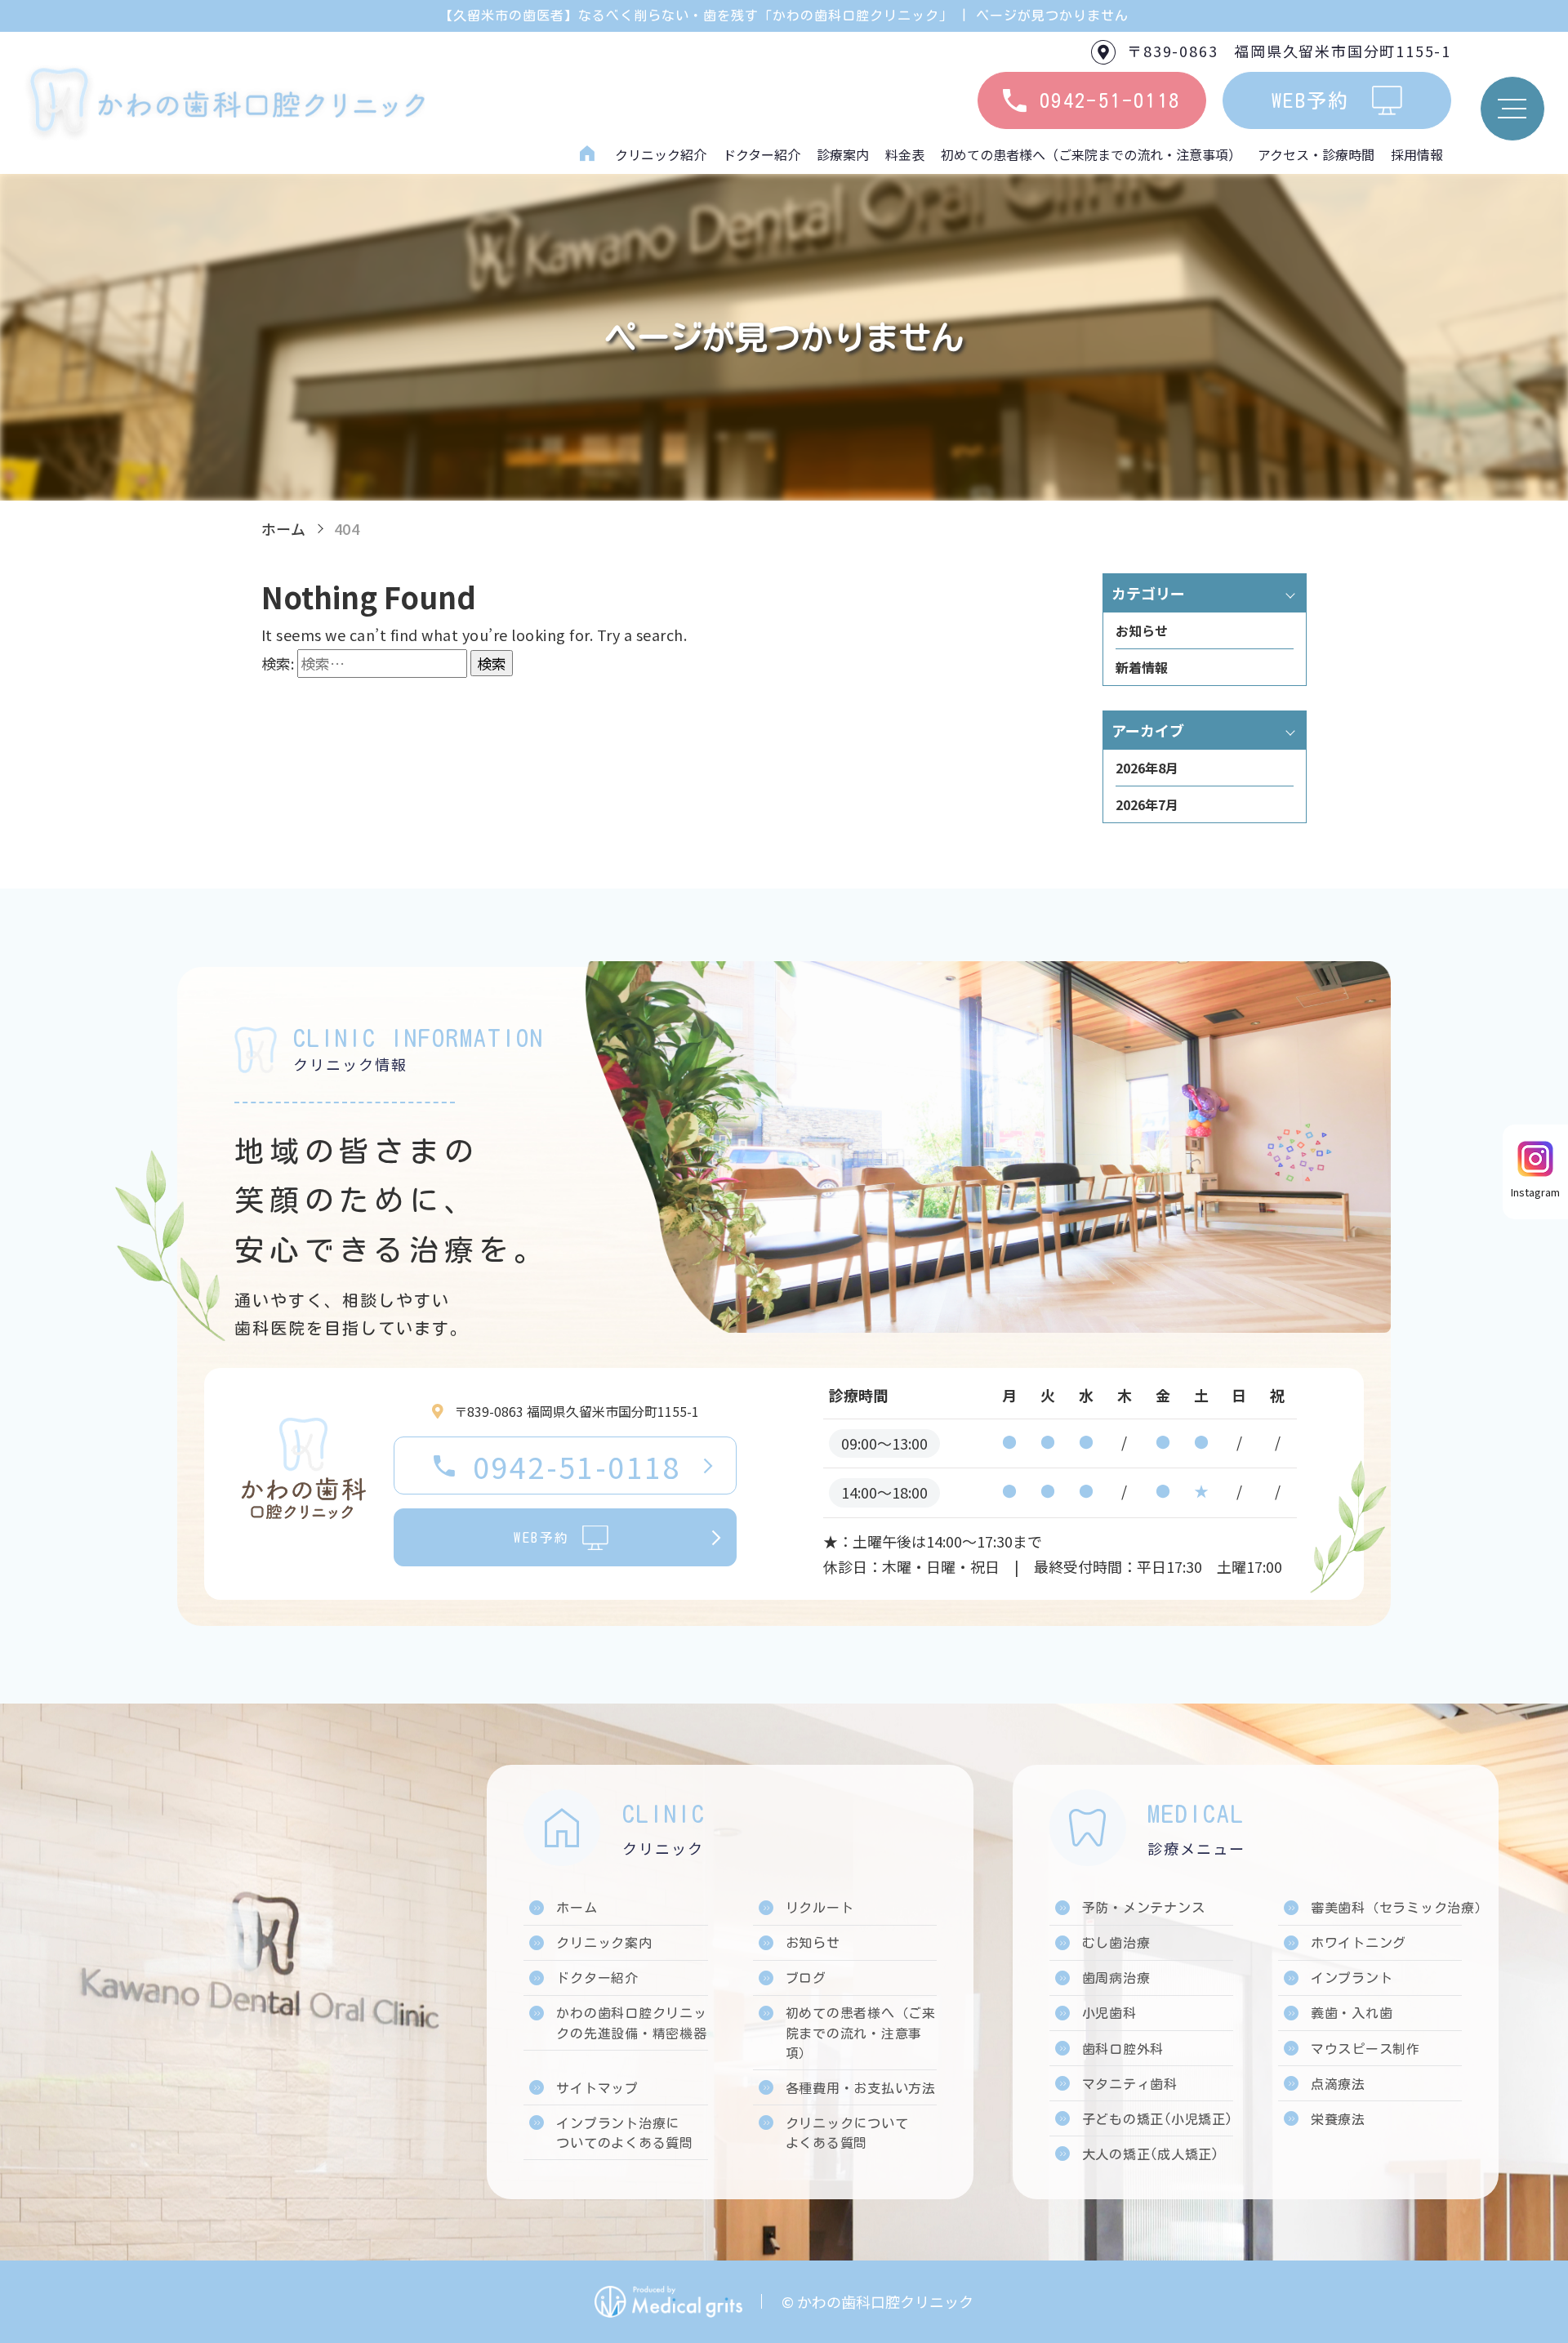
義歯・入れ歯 (1352, 2013)
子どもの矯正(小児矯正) (1158, 2119)
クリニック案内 (604, 1943)
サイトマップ (597, 2088)
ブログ (806, 1978)
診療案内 (843, 154)
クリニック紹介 (661, 154)
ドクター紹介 (762, 154)
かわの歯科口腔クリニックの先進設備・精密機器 (631, 2023)
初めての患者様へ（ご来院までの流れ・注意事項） (1091, 154)
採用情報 (1417, 154)
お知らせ (1142, 630)
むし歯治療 (1116, 1943)
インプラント (1352, 1978)
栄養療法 (1338, 2119)
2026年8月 (1147, 768)
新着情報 (1142, 667)
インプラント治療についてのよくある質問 (625, 2133)
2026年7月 (1147, 804)
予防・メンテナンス (1144, 1908)
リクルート (820, 1908)
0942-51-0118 (577, 1466)
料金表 (905, 154)
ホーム (587, 154)
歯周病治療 (1116, 1978)
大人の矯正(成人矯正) (1151, 2154)
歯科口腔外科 (1123, 2049)
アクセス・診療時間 (1316, 154)
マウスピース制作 (1365, 2049)
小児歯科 (1109, 2013)
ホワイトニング (1359, 1943)
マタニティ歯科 (1130, 2084)
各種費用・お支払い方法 (861, 2088)
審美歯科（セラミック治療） (1400, 1908)
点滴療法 (1338, 2084)
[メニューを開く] (1512, 109)
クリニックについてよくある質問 (847, 2133)
